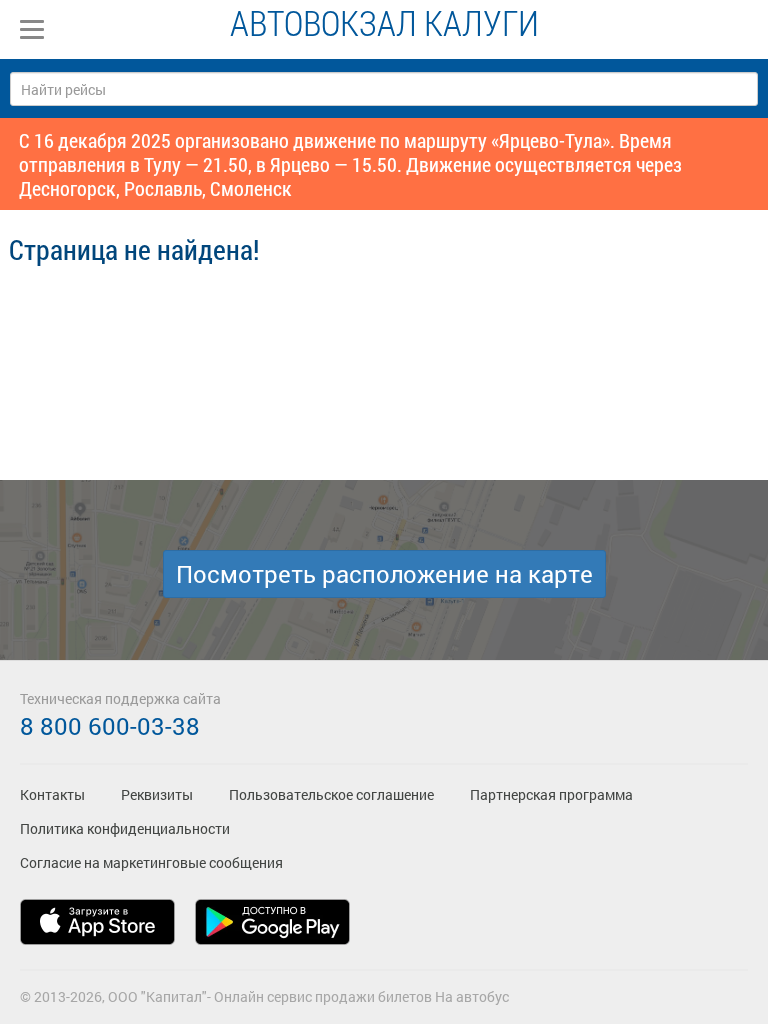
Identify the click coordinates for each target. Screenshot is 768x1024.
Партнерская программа (551, 794)
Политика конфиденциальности (125, 828)
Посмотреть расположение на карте (384, 574)
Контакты (52, 794)
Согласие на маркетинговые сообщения (151, 862)
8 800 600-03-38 (110, 726)
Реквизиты (157, 794)
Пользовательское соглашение (331, 794)
